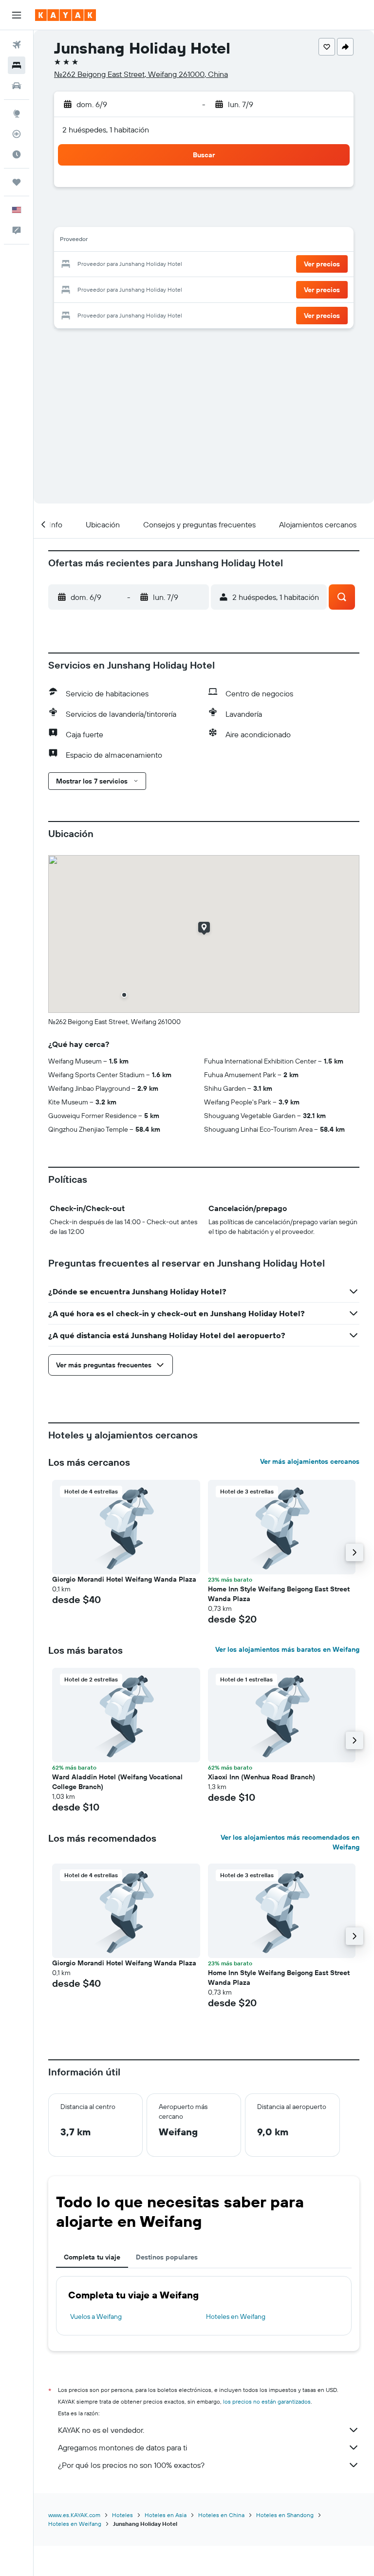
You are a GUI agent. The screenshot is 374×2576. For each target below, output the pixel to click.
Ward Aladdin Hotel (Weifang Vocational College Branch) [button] (117, 1782)
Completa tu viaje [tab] (92, 2257)
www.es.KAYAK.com (74, 2515)
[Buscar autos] (17, 86)
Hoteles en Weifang (236, 2316)
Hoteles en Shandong (285, 2515)
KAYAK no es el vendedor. (101, 2430)
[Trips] (17, 182)
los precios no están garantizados (267, 2401)
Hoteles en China (221, 2515)
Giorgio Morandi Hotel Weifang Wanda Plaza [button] (124, 1579)
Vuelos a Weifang (96, 2316)
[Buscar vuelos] (17, 45)
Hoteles (122, 2515)
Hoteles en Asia (166, 2515)
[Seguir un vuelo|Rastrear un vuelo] (17, 134)
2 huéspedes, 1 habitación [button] (106, 130)
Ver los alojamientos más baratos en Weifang (287, 1649)
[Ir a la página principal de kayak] (65, 15)
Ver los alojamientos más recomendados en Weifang (290, 1842)
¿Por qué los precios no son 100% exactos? (131, 2465)
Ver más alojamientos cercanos (310, 1461)
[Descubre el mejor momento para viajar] (17, 154)
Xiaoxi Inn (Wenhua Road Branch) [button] (262, 1777)
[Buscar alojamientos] (17, 65)
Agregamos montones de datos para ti (122, 2447)
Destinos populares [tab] (167, 2257)
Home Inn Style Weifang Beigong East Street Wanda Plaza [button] (279, 1594)
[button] (17, 15)
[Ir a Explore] (17, 113)
